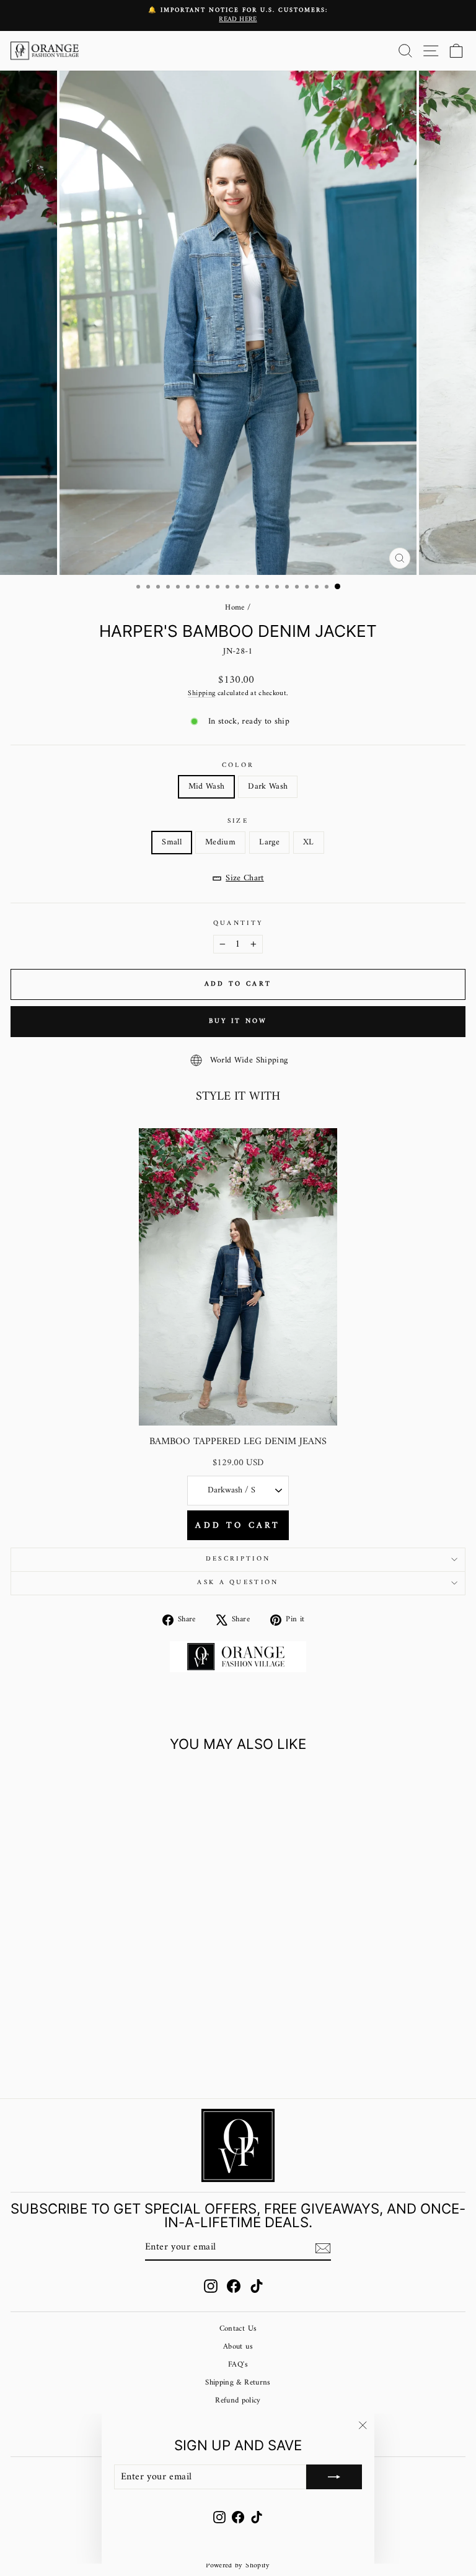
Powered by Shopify (238, 2566)
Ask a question (238, 1583)
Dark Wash (268, 786)
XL (309, 842)
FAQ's (238, 2365)
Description (238, 1559)
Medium (220, 842)
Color (238, 765)
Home (235, 608)
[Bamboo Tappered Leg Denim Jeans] (238, 1277)
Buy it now (238, 1021)
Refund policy (238, 2401)
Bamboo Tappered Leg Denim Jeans (238, 1442)
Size (238, 821)
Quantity (238, 923)
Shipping (201, 693)
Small (172, 842)
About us (238, 2347)
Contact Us (238, 2329)
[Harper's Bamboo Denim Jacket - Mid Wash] (91, 2056)
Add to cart (238, 1526)
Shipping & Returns (238, 2383)
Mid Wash (207, 786)
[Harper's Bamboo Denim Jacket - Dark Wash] (105, 2056)
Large (269, 842)
